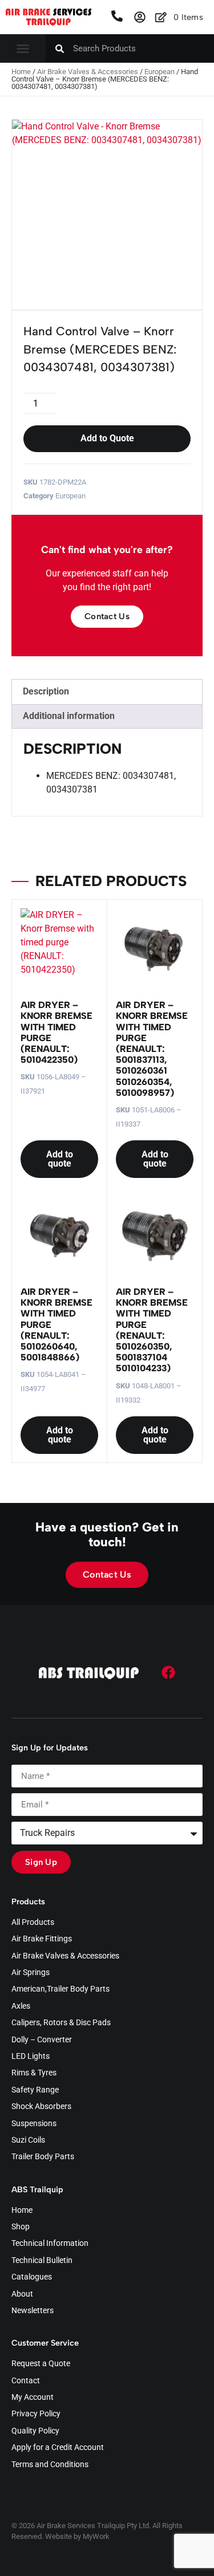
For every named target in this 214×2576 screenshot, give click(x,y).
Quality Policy (35, 2431)
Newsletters (33, 2311)
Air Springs (31, 1973)
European (160, 72)
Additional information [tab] (69, 716)
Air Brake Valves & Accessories (88, 72)
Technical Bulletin (42, 2261)
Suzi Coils (28, 2140)
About (22, 2294)
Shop (21, 2227)
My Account (33, 2398)
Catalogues (32, 2277)
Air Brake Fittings (42, 1939)
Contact (26, 2381)
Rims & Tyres (34, 2073)
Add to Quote (107, 438)
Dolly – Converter (42, 2040)
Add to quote (60, 1159)
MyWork (96, 2536)
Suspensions (34, 2124)
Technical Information (50, 2244)
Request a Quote (41, 2364)
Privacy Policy (36, 2414)
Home (21, 72)
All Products (33, 1923)
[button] (23, 48)
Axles (21, 2006)
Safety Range (35, 2090)
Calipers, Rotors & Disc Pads (61, 2023)
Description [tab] (46, 691)
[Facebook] (168, 1672)
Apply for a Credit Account (58, 2448)
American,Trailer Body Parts (60, 1989)
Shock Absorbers (41, 2107)
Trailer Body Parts (43, 2157)
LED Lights (31, 2057)
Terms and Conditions (50, 2465)
